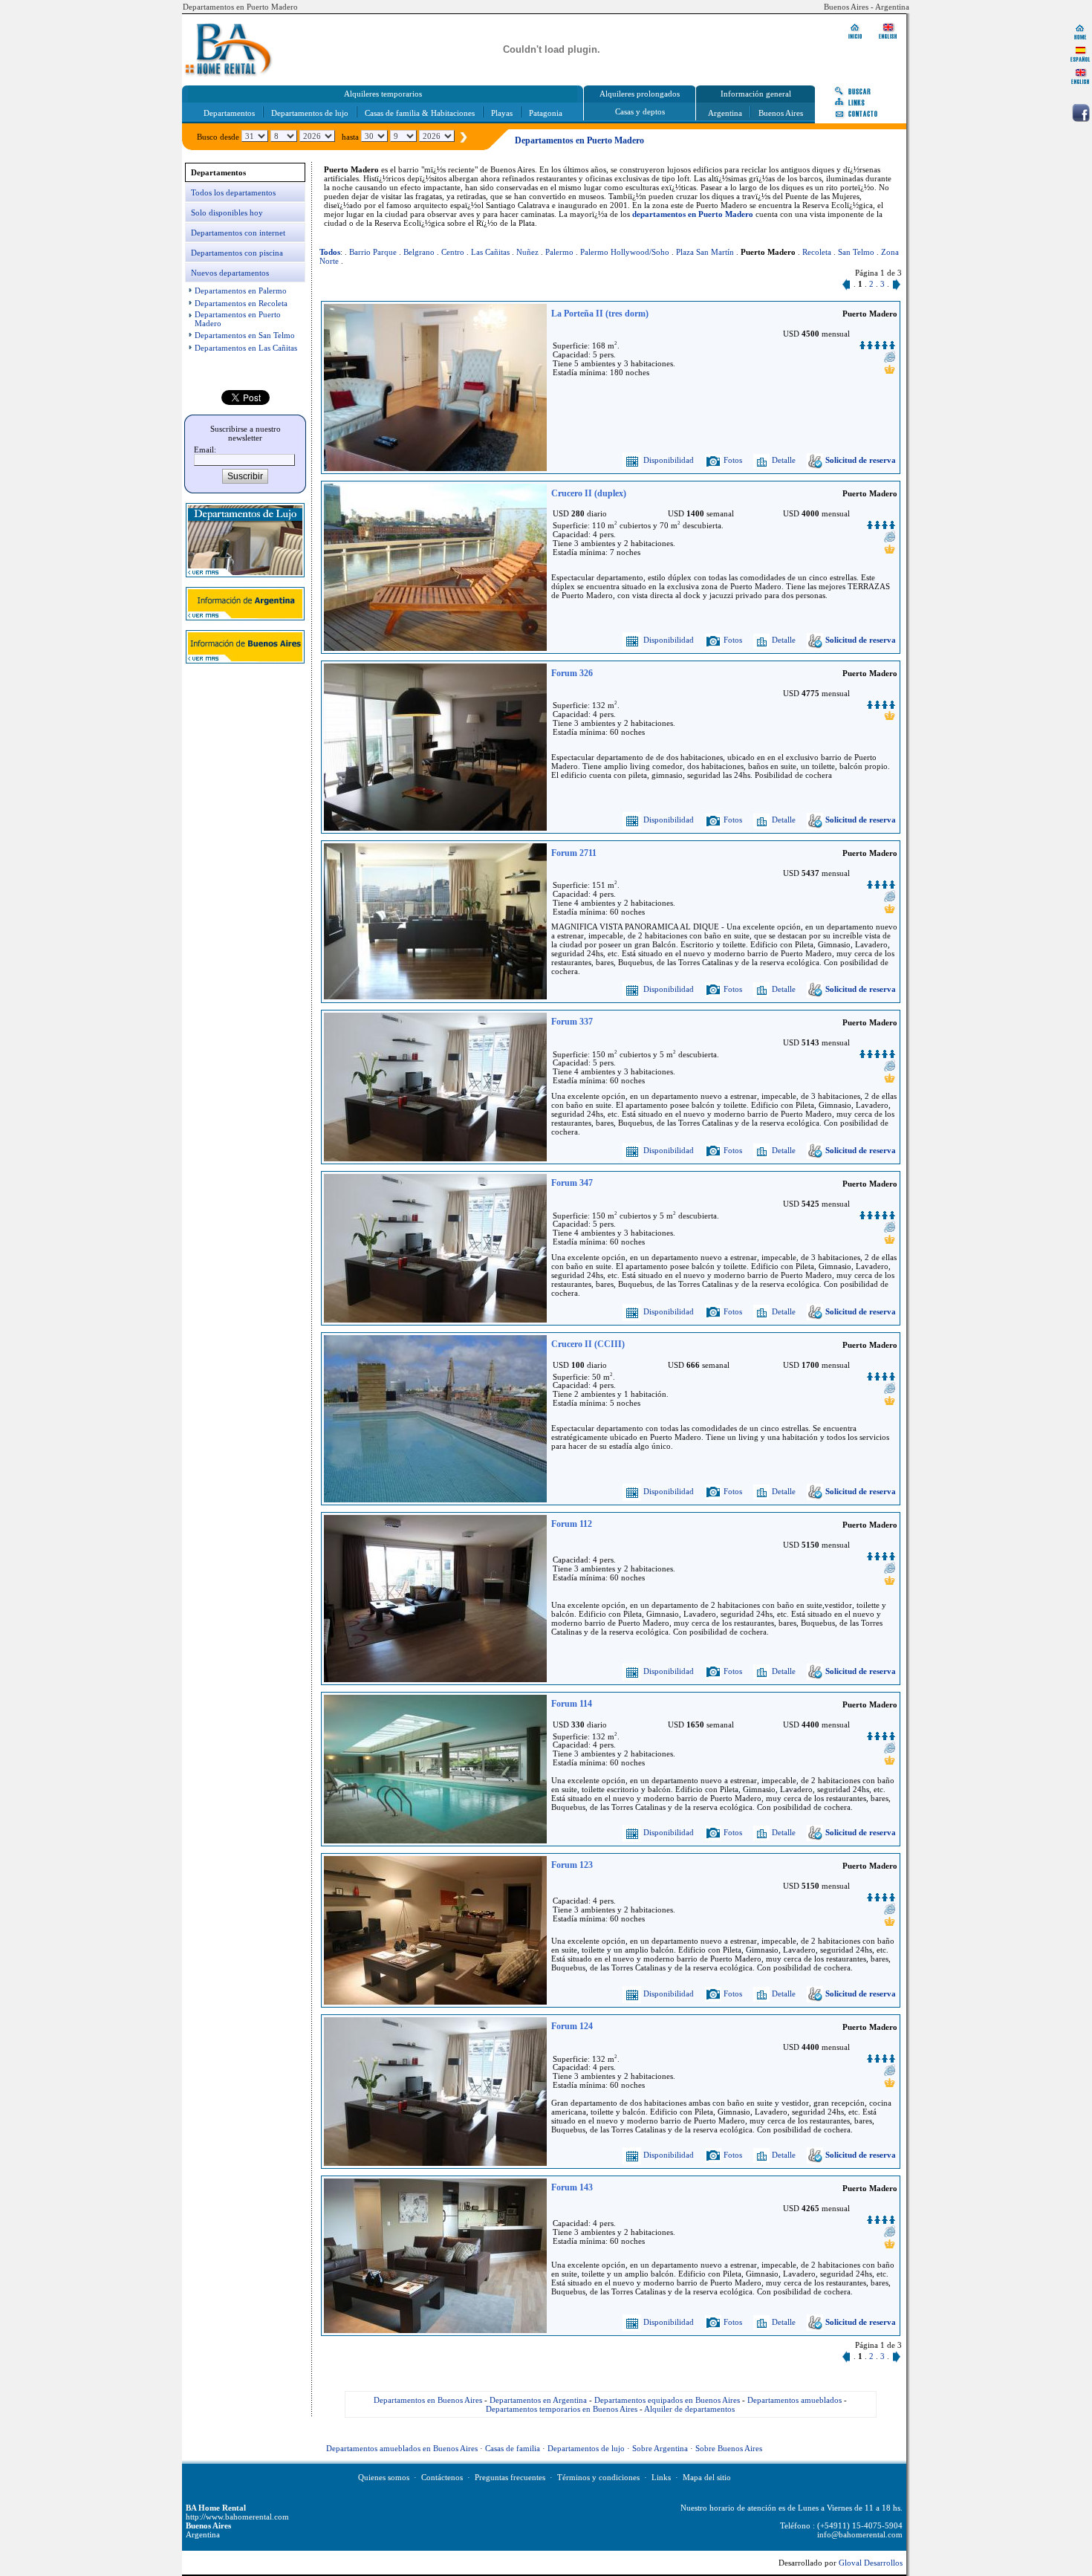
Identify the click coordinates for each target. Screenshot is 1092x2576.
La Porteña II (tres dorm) (600, 314)
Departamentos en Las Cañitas (246, 348)
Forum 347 (572, 1183)
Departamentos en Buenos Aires (428, 2400)
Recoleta (817, 252)
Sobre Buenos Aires (729, 2448)
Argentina (725, 113)
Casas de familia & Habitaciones (420, 113)
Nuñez (527, 252)
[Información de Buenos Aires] (245, 661)
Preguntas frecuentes (510, 2477)
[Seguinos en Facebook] (1081, 113)
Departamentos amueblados (794, 2400)
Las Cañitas (490, 252)
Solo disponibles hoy (227, 212)
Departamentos (229, 113)
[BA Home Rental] (1080, 31)
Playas (502, 113)
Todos (330, 252)
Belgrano (419, 252)
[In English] (1080, 76)
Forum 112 (572, 1524)
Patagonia (546, 113)
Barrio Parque (373, 252)
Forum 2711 (574, 853)
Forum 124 (572, 2026)
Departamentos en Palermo (241, 291)
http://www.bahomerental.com (237, 2517)
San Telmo (856, 252)
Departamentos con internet (238, 233)
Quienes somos (384, 2477)
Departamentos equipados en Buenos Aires (667, 2400)
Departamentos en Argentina (538, 2400)
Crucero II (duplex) (589, 493)
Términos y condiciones (598, 2477)
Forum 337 (572, 1022)
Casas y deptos (640, 111)
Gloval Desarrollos (871, 2563)
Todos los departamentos (233, 192)
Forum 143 (572, 2187)
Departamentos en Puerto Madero (240, 7)
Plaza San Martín (705, 252)
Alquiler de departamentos (689, 2409)
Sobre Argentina (660, 2448)
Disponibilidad (667, 460)
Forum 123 (572, 1865)
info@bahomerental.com (860, 2534)
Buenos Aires (781, 113)
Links (661, 2477)
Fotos (732, 460)
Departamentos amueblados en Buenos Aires (402, 2448)
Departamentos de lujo (310, 113)
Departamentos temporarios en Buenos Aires (562, 2409)
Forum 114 (572, 1704)
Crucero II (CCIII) (588, 1344)
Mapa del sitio (707, 2477)
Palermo (559, 252)
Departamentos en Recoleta (241, 303)
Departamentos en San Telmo (245, 335)
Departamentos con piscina (237, 253)
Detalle (783, 460)
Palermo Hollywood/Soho (625, 252)
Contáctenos (442, 2477)
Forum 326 (572, 673)
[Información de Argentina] (245, 617)
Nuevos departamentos (230, 273)
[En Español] (1080, 53)
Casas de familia (513, 2448)
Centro (453, 252)
